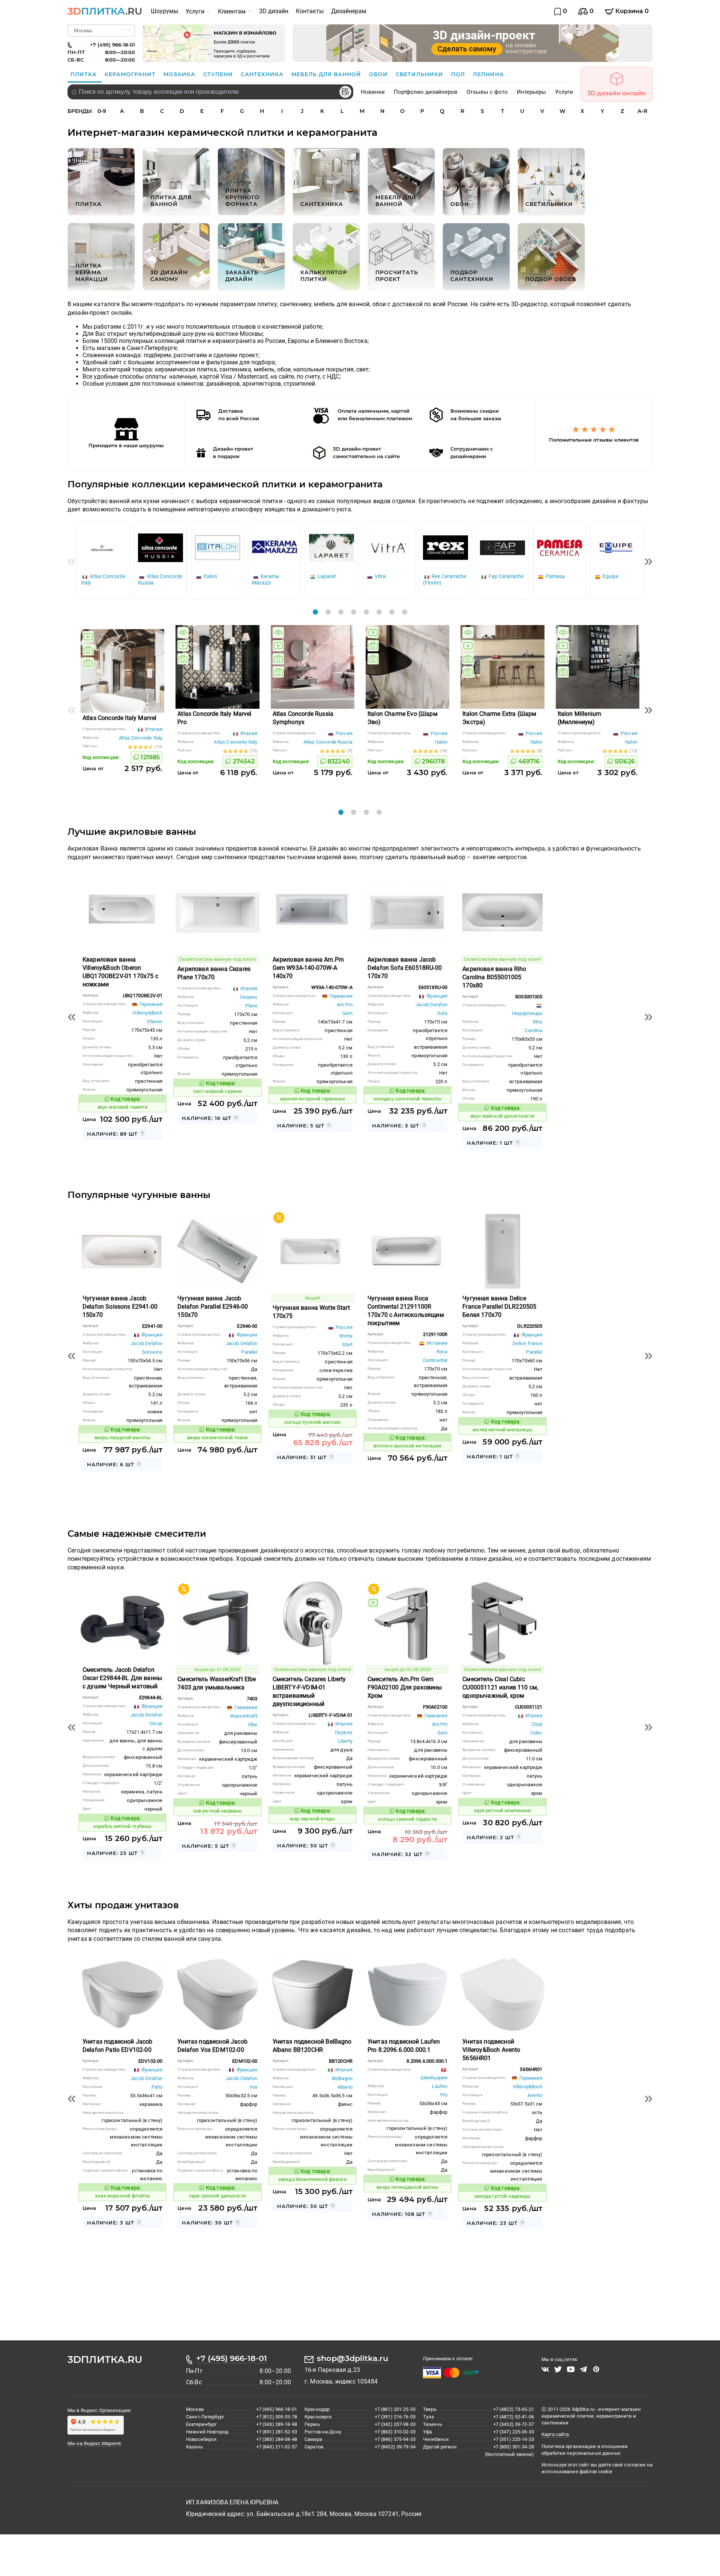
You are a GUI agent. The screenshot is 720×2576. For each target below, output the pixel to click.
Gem (347, 1013)
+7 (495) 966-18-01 (232, 2358)
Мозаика (180, 74)
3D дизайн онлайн (616, 93)
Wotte (346, 1336)
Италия (153, 729)
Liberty (345, 1741)
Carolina (533, 1030)
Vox (253, 2087)
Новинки (373, 92)
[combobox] (210, 92)
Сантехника (263, 74)
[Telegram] (583, 2369)
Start (347, 1344)
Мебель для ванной (327, 74)
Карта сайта (555, 2434)
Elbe (253, 1725)
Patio (157, 2087)
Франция (436, 996)
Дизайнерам (349, 11)
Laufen (440, 2086)
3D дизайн (274, 11)
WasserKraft (244, 1716)
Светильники (420, 74)
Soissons (152, 1352)
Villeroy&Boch (147, 1013)
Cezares (249, 997)
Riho (538, 1022)
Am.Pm (345, 1005)
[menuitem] (164, 11)
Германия (150, 1004)
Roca (442, 1352)
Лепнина (488, 74)
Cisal (537, 1724)
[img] (88, 637)
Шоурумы (164, 11)
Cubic (536, 1733)
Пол (459, 74)
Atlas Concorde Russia (328, 742)
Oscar (156, 1723)
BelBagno (342, 2078)
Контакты (310, 11)
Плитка (85, 74)
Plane (251, 1006)
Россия (343, 733)
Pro (444, 2095)
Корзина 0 (631, 11)
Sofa (442, 1013)
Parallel (249, 1352)
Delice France (528, 1343)
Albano (345, 2087)
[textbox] (210, 92)
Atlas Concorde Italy (141, 738)
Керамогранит (131, 74)
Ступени (219, 74)
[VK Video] (545, 2369)
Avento (535, 2095)
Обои (379, 74)
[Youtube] (571, 2369)
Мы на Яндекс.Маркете (94, 2443)
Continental (435, 1360)
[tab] (315, 612)
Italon (441, 742)
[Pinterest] (596, 2369)
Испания (436, 1343)
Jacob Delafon (431, 1005)
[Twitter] (558, 2369)
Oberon (154, 1021)
